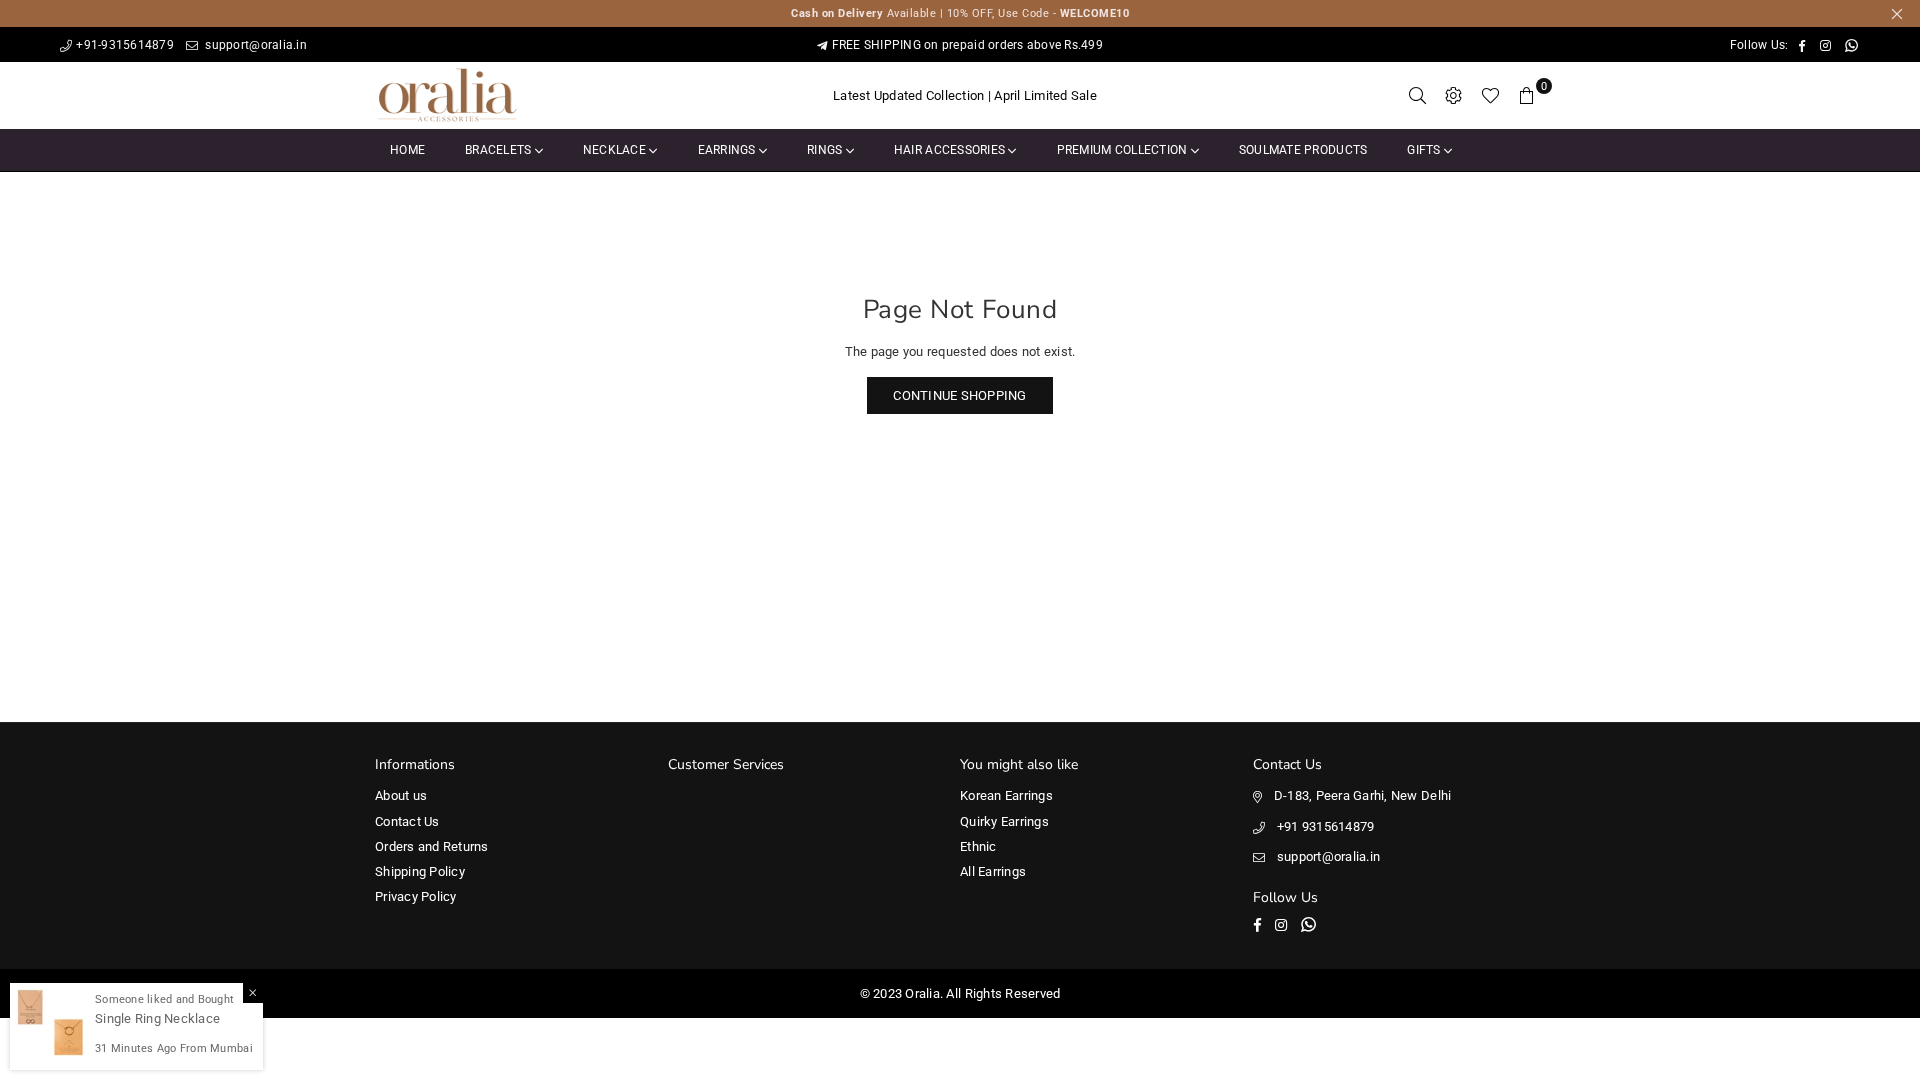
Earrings (728, 150)
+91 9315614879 (1326, 826)
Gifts (1425, 150)
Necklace (616, 150)
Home (407, 150)
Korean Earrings (1006, 795)
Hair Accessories (951, 150)
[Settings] (1454, 96)
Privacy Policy (416, 896)
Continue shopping (959, 395)
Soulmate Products (1303, 150)
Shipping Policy (420, 871)
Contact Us (407, 821)
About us (401, 795)
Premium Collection (1124, 150)
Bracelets (500, 150)
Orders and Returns (432, 846)
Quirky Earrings (1004, 821)
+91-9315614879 (125, 45)
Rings (826, 150)
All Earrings (993, 871)
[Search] (1418, 96)
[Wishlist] (1490, 96)
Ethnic (978, 846)
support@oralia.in (254, 45)
